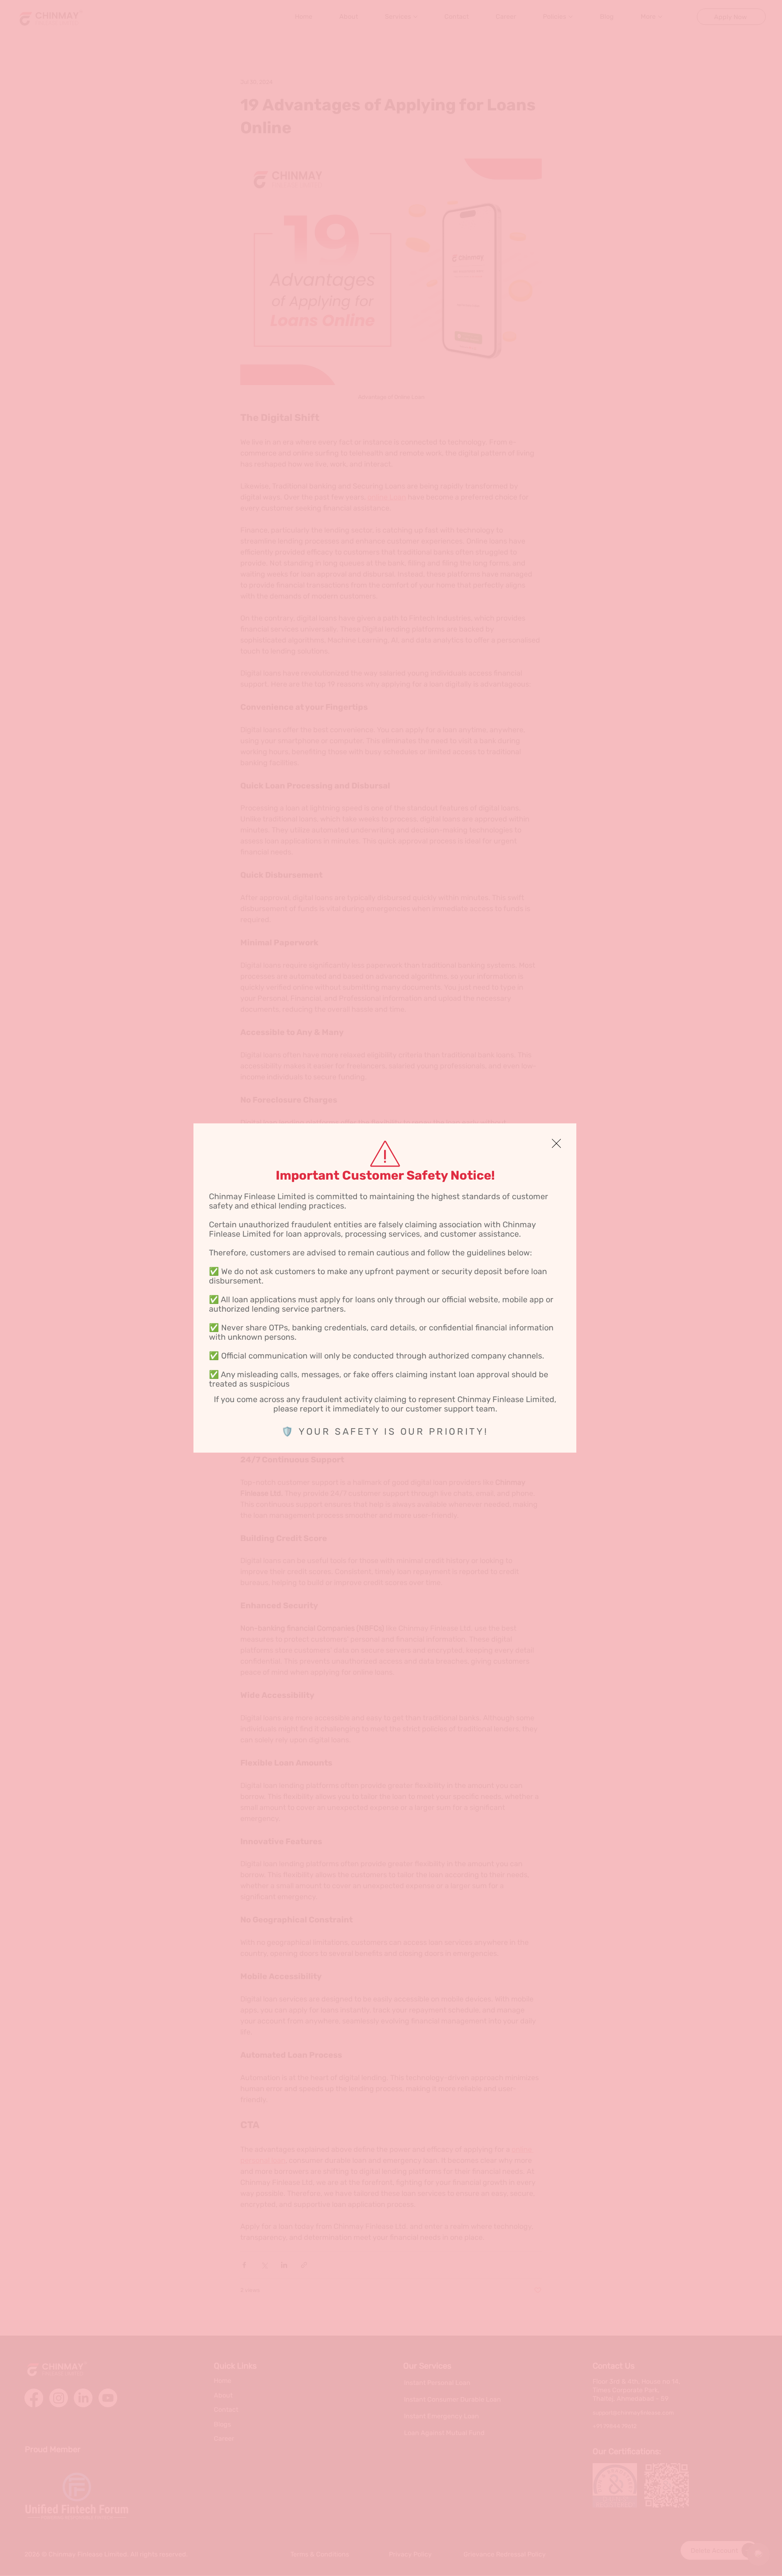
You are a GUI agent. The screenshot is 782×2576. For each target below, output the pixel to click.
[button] (556, 1144)
